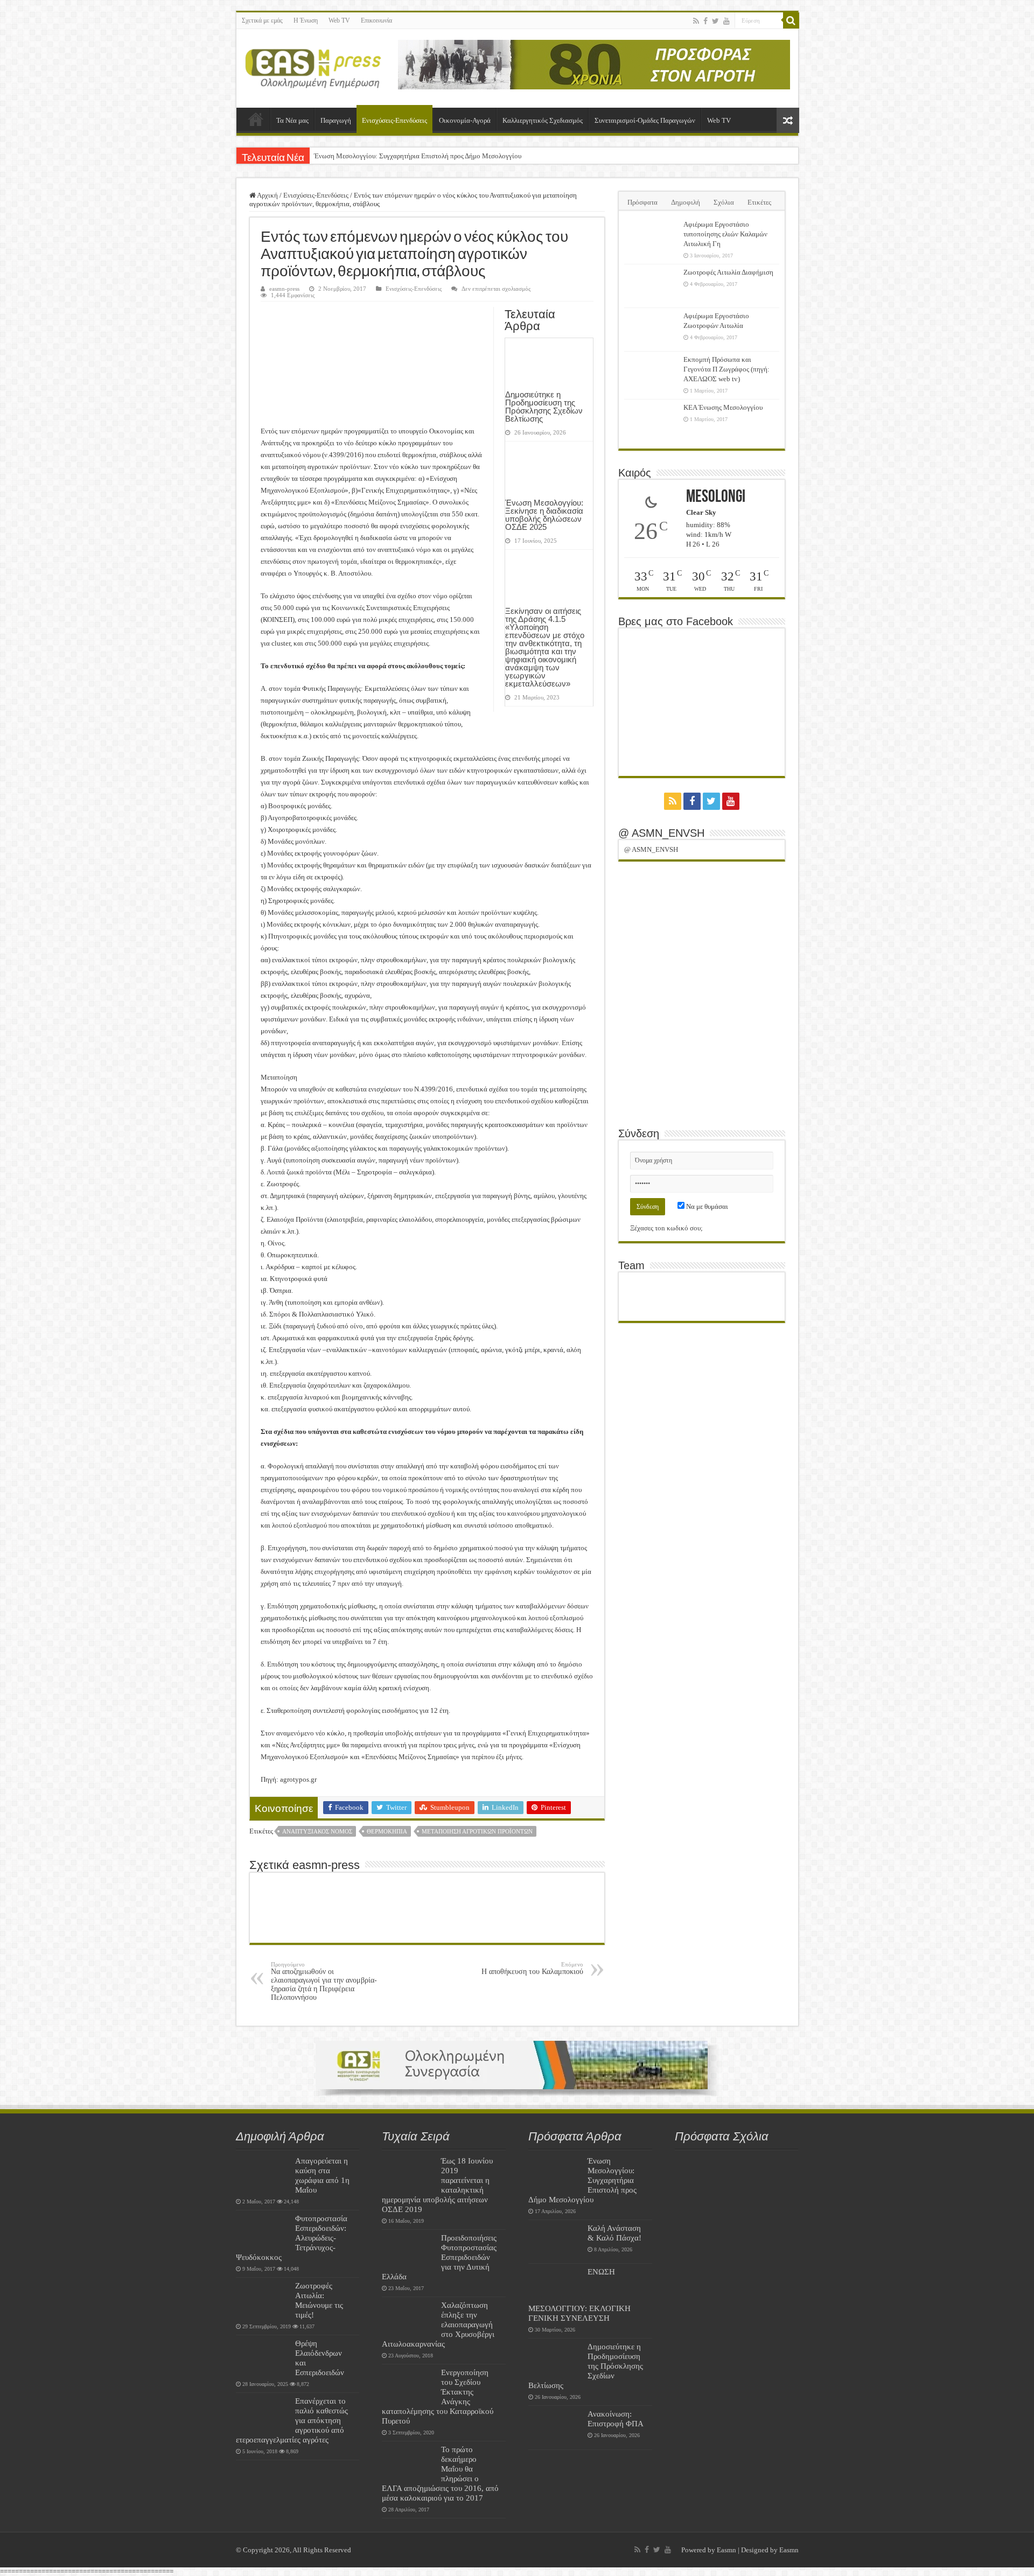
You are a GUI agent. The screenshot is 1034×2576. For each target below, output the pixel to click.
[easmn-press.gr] (313, 66)
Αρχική (256, 119)
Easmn (726, 2550)
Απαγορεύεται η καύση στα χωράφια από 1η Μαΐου (322, 2175)
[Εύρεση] (791, 20)
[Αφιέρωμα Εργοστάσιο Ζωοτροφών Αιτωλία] (651, 330)
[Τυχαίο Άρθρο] (788, 120)
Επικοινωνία (376, 20)
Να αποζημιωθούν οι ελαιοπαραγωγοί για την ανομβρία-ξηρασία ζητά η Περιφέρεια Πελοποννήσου (324, 1981)
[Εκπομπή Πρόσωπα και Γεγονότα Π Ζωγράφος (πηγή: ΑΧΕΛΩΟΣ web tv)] (651, 373)
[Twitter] (715, 21)
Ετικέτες (759, 202)
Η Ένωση (306, 20)
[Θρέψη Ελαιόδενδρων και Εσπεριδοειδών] (263, 2357)
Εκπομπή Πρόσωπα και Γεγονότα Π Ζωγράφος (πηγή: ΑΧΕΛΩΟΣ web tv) (726, 369)
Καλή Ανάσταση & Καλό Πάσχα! (614, 2233)
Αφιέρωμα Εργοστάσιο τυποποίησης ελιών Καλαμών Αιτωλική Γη (725, 234)
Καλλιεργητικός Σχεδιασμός (543, 120)
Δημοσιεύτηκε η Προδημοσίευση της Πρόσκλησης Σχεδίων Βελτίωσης (544, 407)
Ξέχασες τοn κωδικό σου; (666, 1228)
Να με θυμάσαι (706, 1206)
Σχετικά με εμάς (262, 20)
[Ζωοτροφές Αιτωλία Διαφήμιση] (651, 286)
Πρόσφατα (642, 202)
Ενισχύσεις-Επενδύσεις (394, 120)
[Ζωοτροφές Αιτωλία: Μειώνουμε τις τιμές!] (263, 2299)
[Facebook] (705, 21)
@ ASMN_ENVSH (661, 833)
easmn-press (284, 289)
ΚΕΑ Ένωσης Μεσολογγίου (723, 407)
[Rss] (696, 21)
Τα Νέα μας (292, 120)
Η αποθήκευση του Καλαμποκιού (532, 1968)
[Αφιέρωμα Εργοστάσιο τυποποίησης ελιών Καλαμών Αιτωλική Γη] (651, 238)
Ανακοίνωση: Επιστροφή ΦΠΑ (616, 2418)
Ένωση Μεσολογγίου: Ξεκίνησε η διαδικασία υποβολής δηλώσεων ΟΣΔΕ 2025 (544, 515)
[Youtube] (726, 21)
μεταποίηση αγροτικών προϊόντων (477, 1831)
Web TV (339, 20)
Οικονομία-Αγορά (465, 120)
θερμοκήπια (387, 1831)
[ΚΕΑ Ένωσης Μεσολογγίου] (651, 421)
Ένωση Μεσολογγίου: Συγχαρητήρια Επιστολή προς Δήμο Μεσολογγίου (418, 156)
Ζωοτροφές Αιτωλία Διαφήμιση (728, 272)
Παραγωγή (336, 120)
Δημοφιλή (686, 202)
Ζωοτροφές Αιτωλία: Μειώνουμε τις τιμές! (319, 2300)
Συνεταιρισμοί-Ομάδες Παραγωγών (645, 120)
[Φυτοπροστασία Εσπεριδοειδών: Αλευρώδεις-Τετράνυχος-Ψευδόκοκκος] (263, 2232)
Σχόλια (724, 202)
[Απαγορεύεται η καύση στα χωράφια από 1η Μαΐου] (263, 2174)
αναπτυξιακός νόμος (317, 1831)
